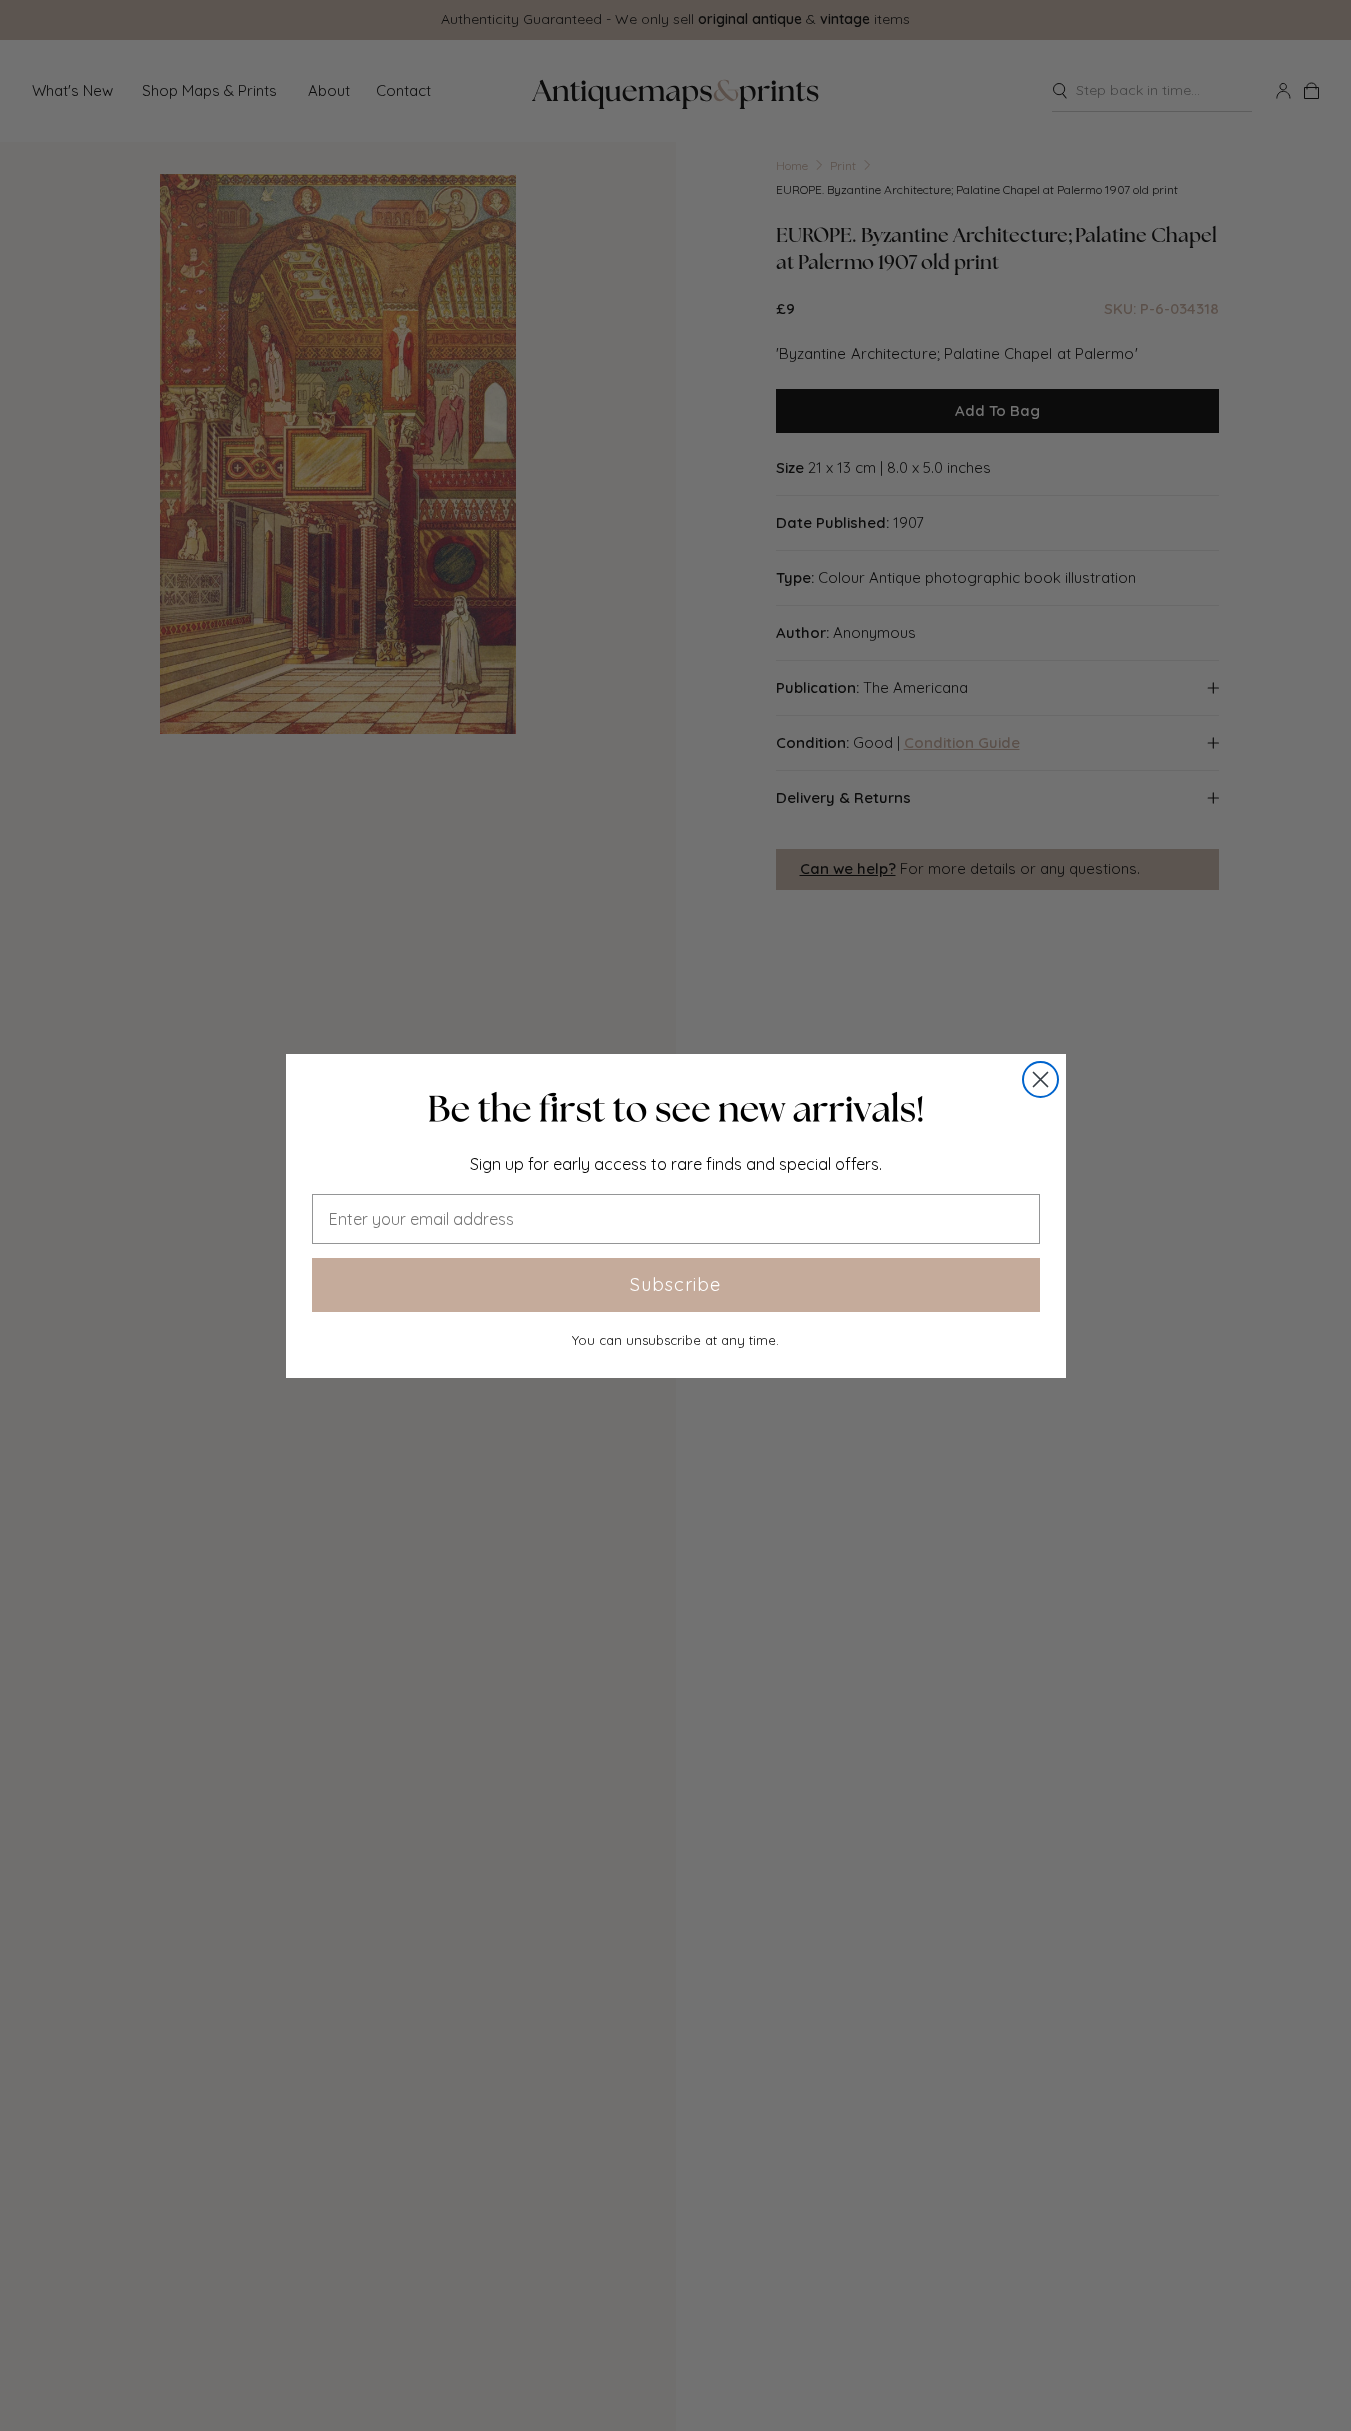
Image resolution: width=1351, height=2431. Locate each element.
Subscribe (675, 1284)
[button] (676, 1109)
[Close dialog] (1040, 1079)
